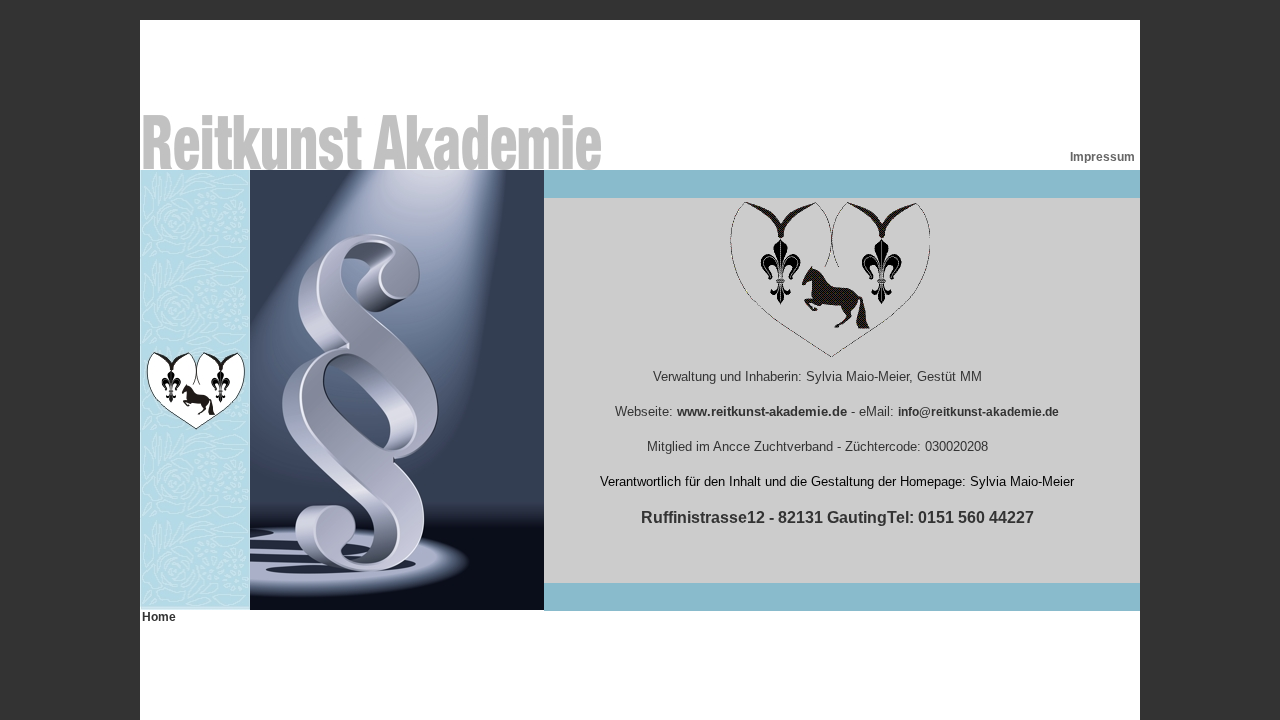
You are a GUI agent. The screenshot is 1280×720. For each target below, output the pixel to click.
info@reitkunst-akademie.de (978, 412)
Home (159, 617)
